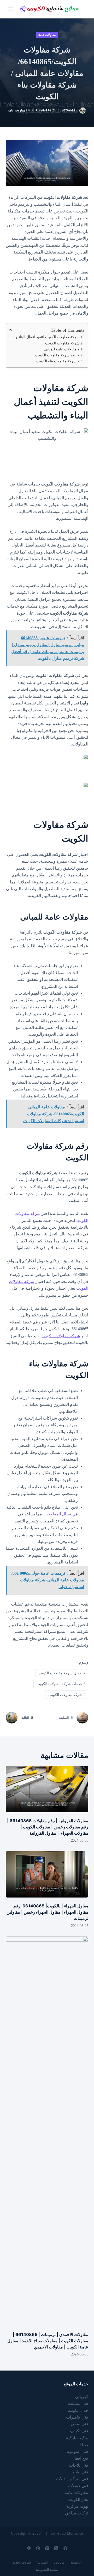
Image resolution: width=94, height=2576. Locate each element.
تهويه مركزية (77, 2506)
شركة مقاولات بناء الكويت (56, 361)
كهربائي (82, 2397)
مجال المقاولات (58, 1514)
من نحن (59, 2562)
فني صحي (80, 2424)
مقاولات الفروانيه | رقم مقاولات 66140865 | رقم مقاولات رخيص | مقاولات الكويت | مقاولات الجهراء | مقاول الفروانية (48, 1827)
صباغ (84, 2445)
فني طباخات (77, 2472)
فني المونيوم (77, 2451)
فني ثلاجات (79, 2465)
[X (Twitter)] (56, 2548)
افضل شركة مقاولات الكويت (62, 1673)
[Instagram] (47, 2548)
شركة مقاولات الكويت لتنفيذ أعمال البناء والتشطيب (44, 337)
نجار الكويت (78, 2500)
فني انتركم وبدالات (72, 2479)
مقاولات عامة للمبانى (60, 349)
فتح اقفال (80, 2458)
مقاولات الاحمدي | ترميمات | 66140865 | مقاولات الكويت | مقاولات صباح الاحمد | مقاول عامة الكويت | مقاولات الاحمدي (47, 2341)
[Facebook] (65, 2548)
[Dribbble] (38, 2548)
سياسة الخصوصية (47, 2570)
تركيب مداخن (77, 2513)
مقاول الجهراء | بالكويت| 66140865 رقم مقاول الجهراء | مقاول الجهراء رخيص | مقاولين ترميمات (47, 1912)
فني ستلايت (78, 2403)
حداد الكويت (78, 2410)
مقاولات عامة (47, 35)
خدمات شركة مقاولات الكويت (61, 1684)
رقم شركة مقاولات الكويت (56, 355)
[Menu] (11, 9)
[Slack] (29, 2548)
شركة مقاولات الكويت (62, 343)
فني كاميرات (77, 2417)
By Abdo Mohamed (67, 2533)
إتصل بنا (42, 2562)
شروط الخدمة (22, 2562)
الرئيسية (76, 2562)
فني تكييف (79, 2431)
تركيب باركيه (77, 2438)
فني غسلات (78, 2486)
